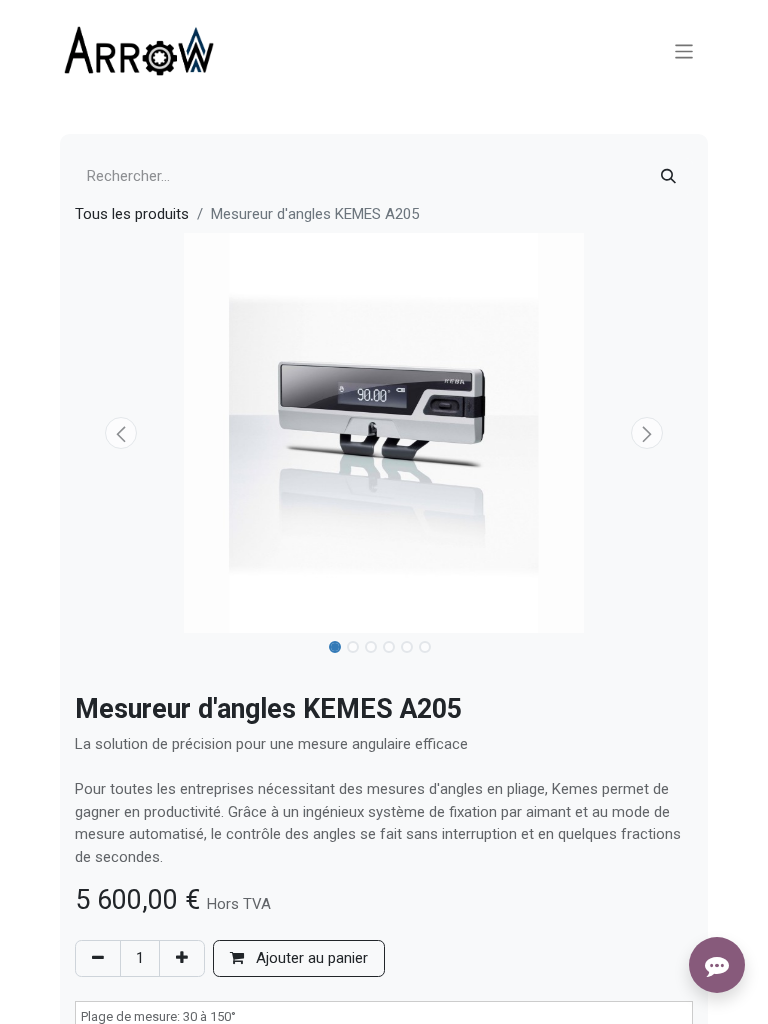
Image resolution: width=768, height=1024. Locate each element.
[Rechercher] (668, 176)
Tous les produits (132, 214)
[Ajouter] (182, 958)
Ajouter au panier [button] (310, 958)
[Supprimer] (98, 958)
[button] (121, 433)
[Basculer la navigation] (684, 50)
